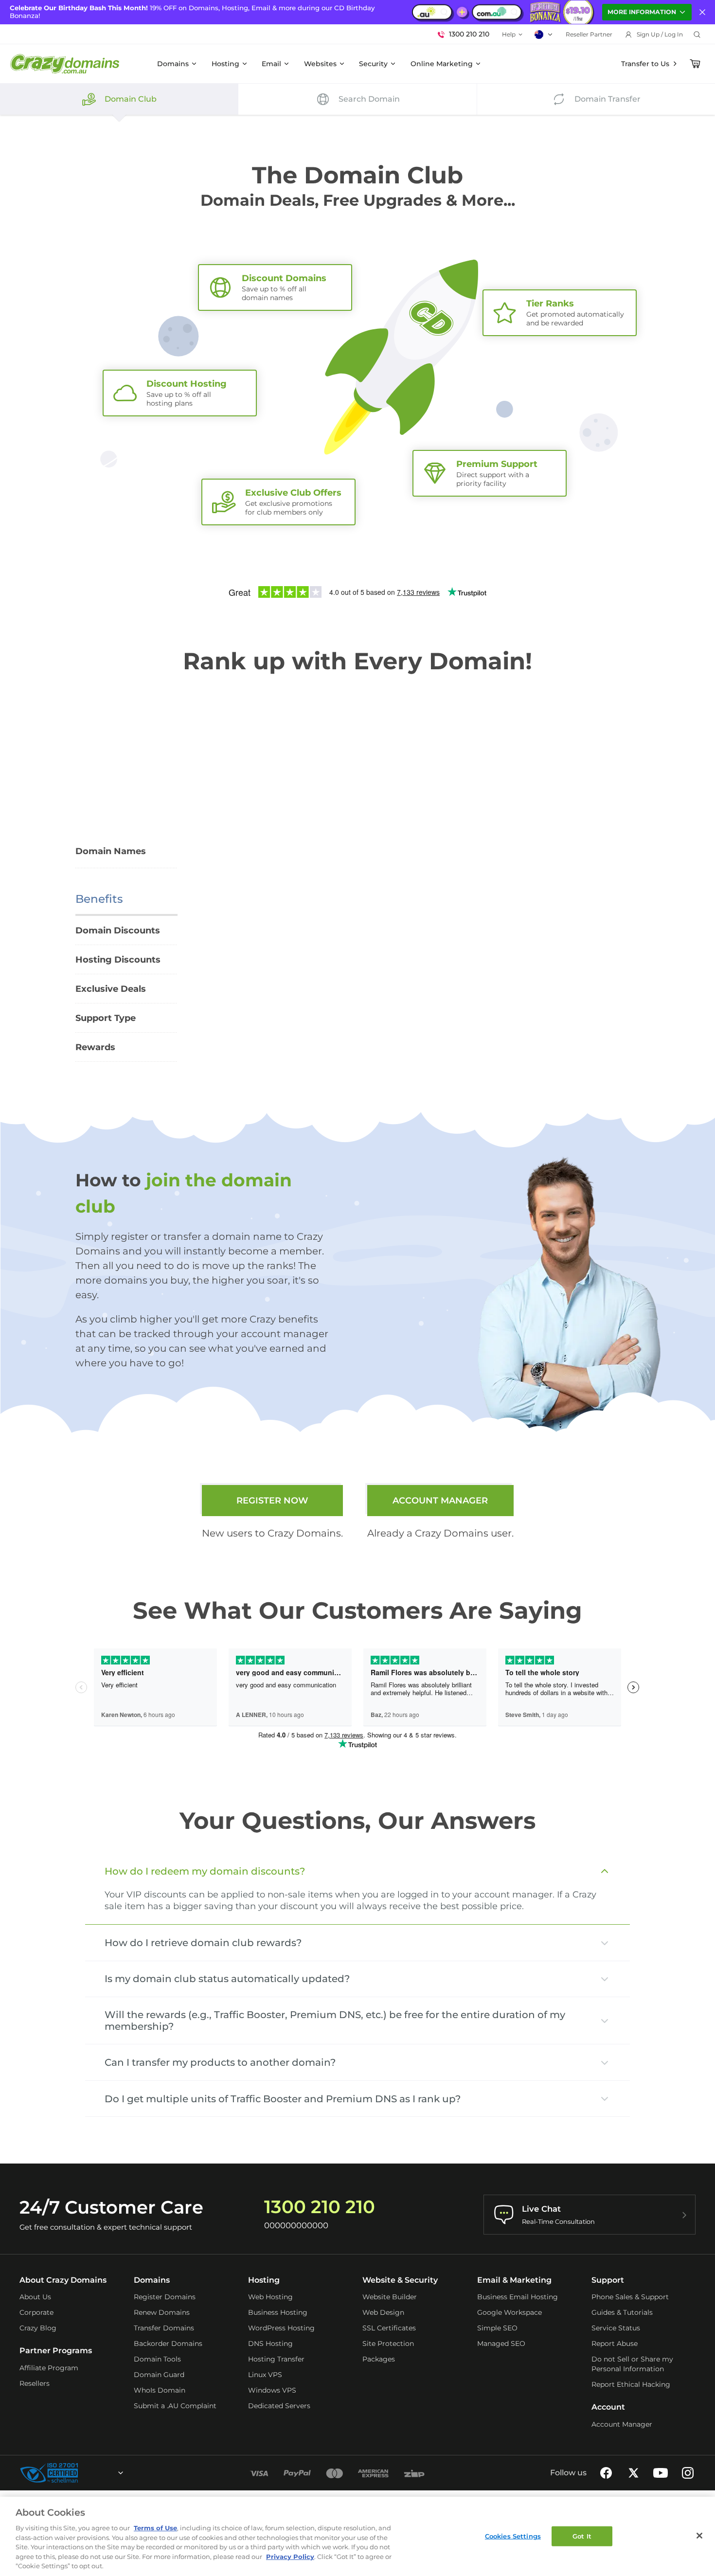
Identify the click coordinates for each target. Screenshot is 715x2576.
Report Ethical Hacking (631, 2384)
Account (608, 2407)
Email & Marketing (514, 2280)
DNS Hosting (270, 2343)
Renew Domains (162, 2312)
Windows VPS (272, 2390)
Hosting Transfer (276, 2359)
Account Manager (440, 1501)
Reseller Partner (589, 34)
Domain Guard (159, 2375)
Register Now (272, 1501)
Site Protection (388, 2343)
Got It (582, 2536)
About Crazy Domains (63, 2280)
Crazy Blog (38, 2328)
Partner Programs (56, 2351)
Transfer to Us (645, 64)
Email (271, 64)
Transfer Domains (164, 2328)
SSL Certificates (389, 2328)
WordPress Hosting (281, 2328)
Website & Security (400, 2280)
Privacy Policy (290, 2557)
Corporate (36, 2312)
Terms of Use (155, 2528)
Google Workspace (509, 2312)
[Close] (699, 2536)
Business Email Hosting (518, 2297)
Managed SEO (501, 2343)
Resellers (35, 2383)
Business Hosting (278, 2312)
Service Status (616, 2328)
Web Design (383, 2312)
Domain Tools (157, 2359)
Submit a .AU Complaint (175, 2406)
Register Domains (165, 2297)
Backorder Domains (168, 2343)
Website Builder (390, 2297)
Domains (173, 64)
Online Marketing (442, 64)
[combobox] (94, 2473)
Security (373, 64)
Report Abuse (615, 2343)
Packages (379, 2359)
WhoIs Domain (160, 2390)
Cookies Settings (513, 2536)
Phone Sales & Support (630, 2297)
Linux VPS (265, 2375)
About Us (35, 2297)
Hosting (225, 64)
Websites (320, 64)
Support (608, 2280)
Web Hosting (270, 2297)
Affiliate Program (49, 2368)
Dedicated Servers (279, 2406)
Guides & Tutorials (622, 2312)
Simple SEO (497, 2328)
